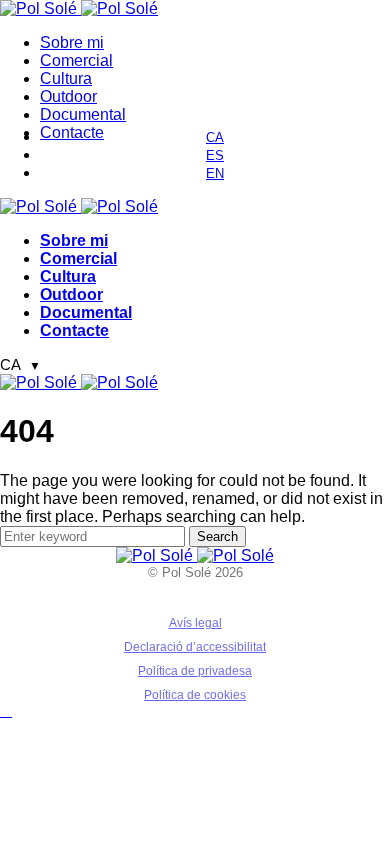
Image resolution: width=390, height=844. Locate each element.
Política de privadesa (195, 671)
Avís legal (195, 623)
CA (20, 364)
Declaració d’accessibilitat (195, 647)
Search (217, 536)
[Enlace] (40, 8)
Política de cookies (195, 695)
